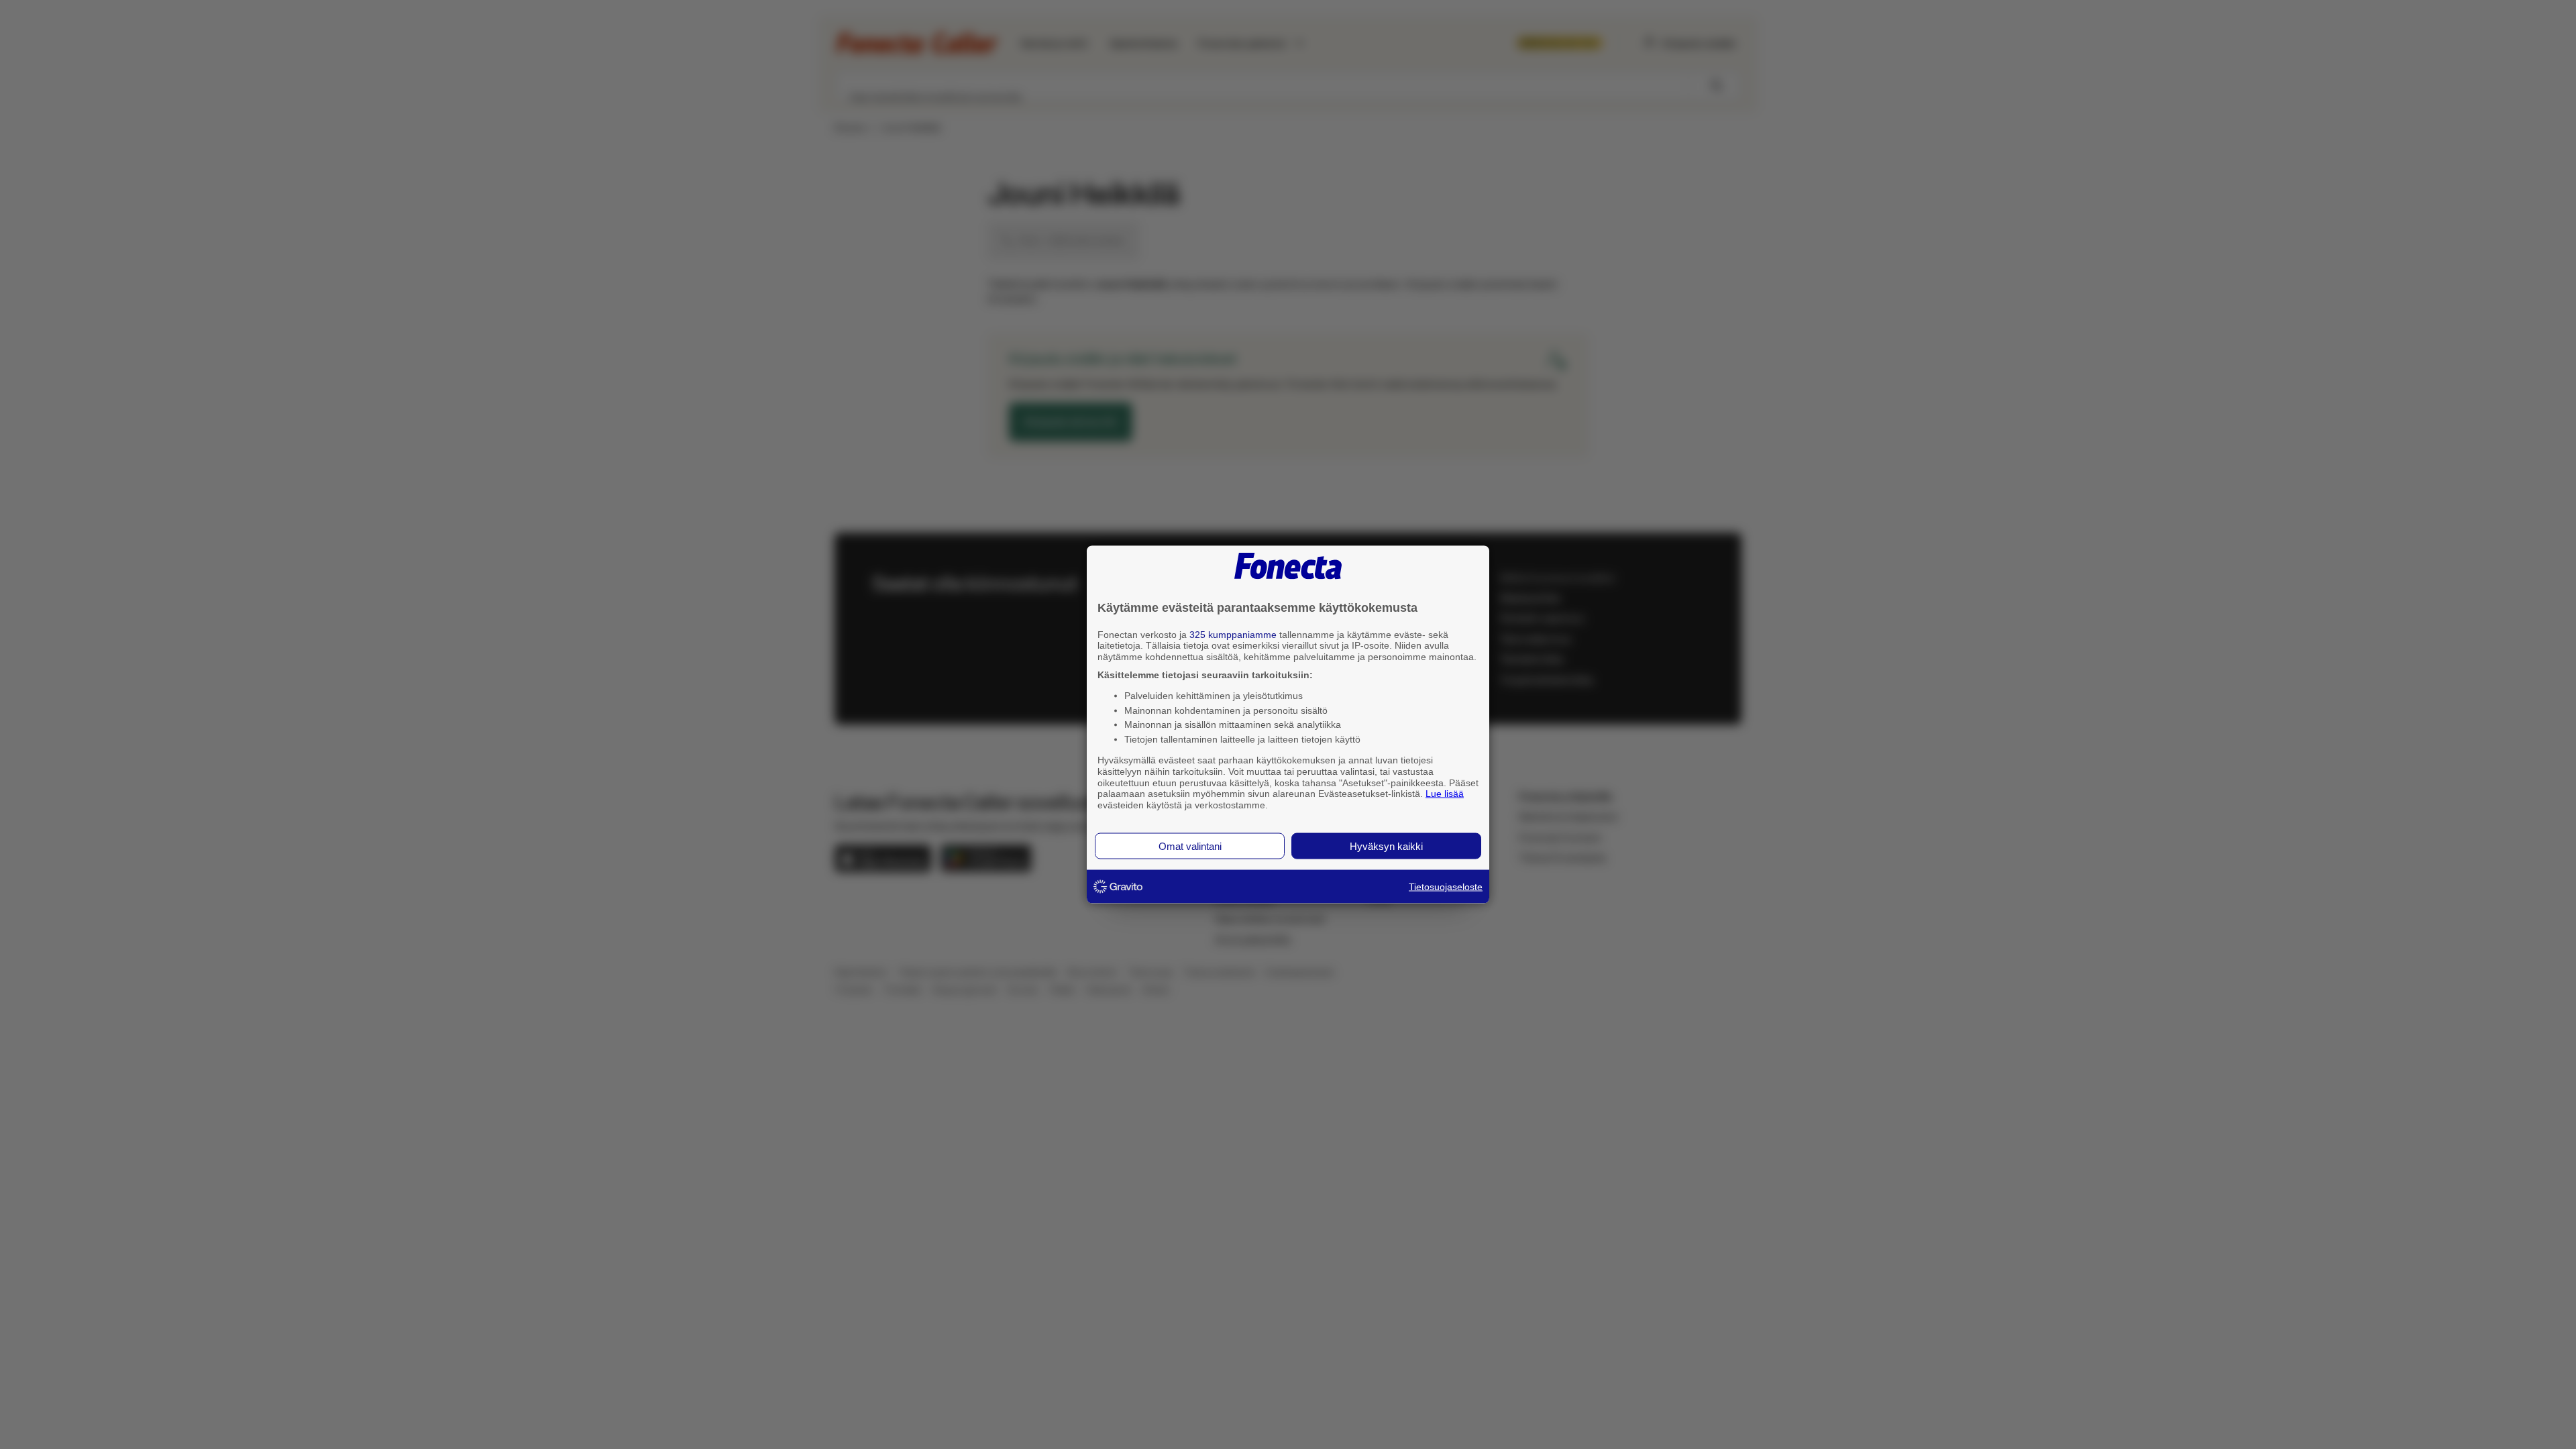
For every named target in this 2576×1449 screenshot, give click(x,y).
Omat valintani (1190, 846)
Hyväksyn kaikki (1386, 846)
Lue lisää (1445, 794)
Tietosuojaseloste (1446, 886)
